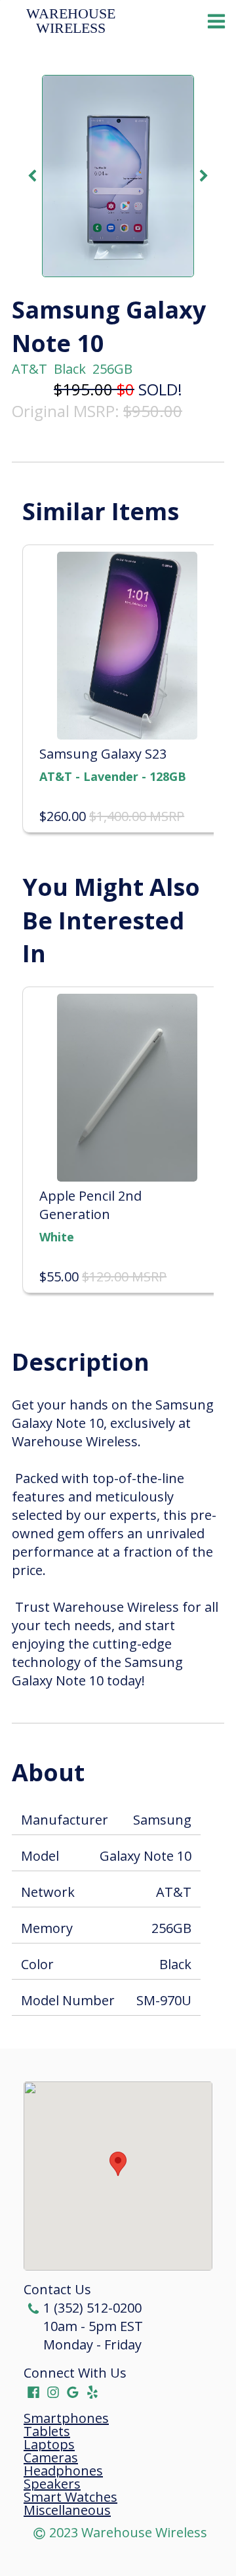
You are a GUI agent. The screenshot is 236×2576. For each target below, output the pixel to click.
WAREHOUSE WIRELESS (73, 21)
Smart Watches (70, 2497)
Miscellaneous (67, 2510)
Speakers (52, 2484)
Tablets (47, 2432)
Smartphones (66, 2418)
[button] (118, 2164)
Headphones (63, 2471)
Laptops (49, 2445)
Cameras (51, 2458)
